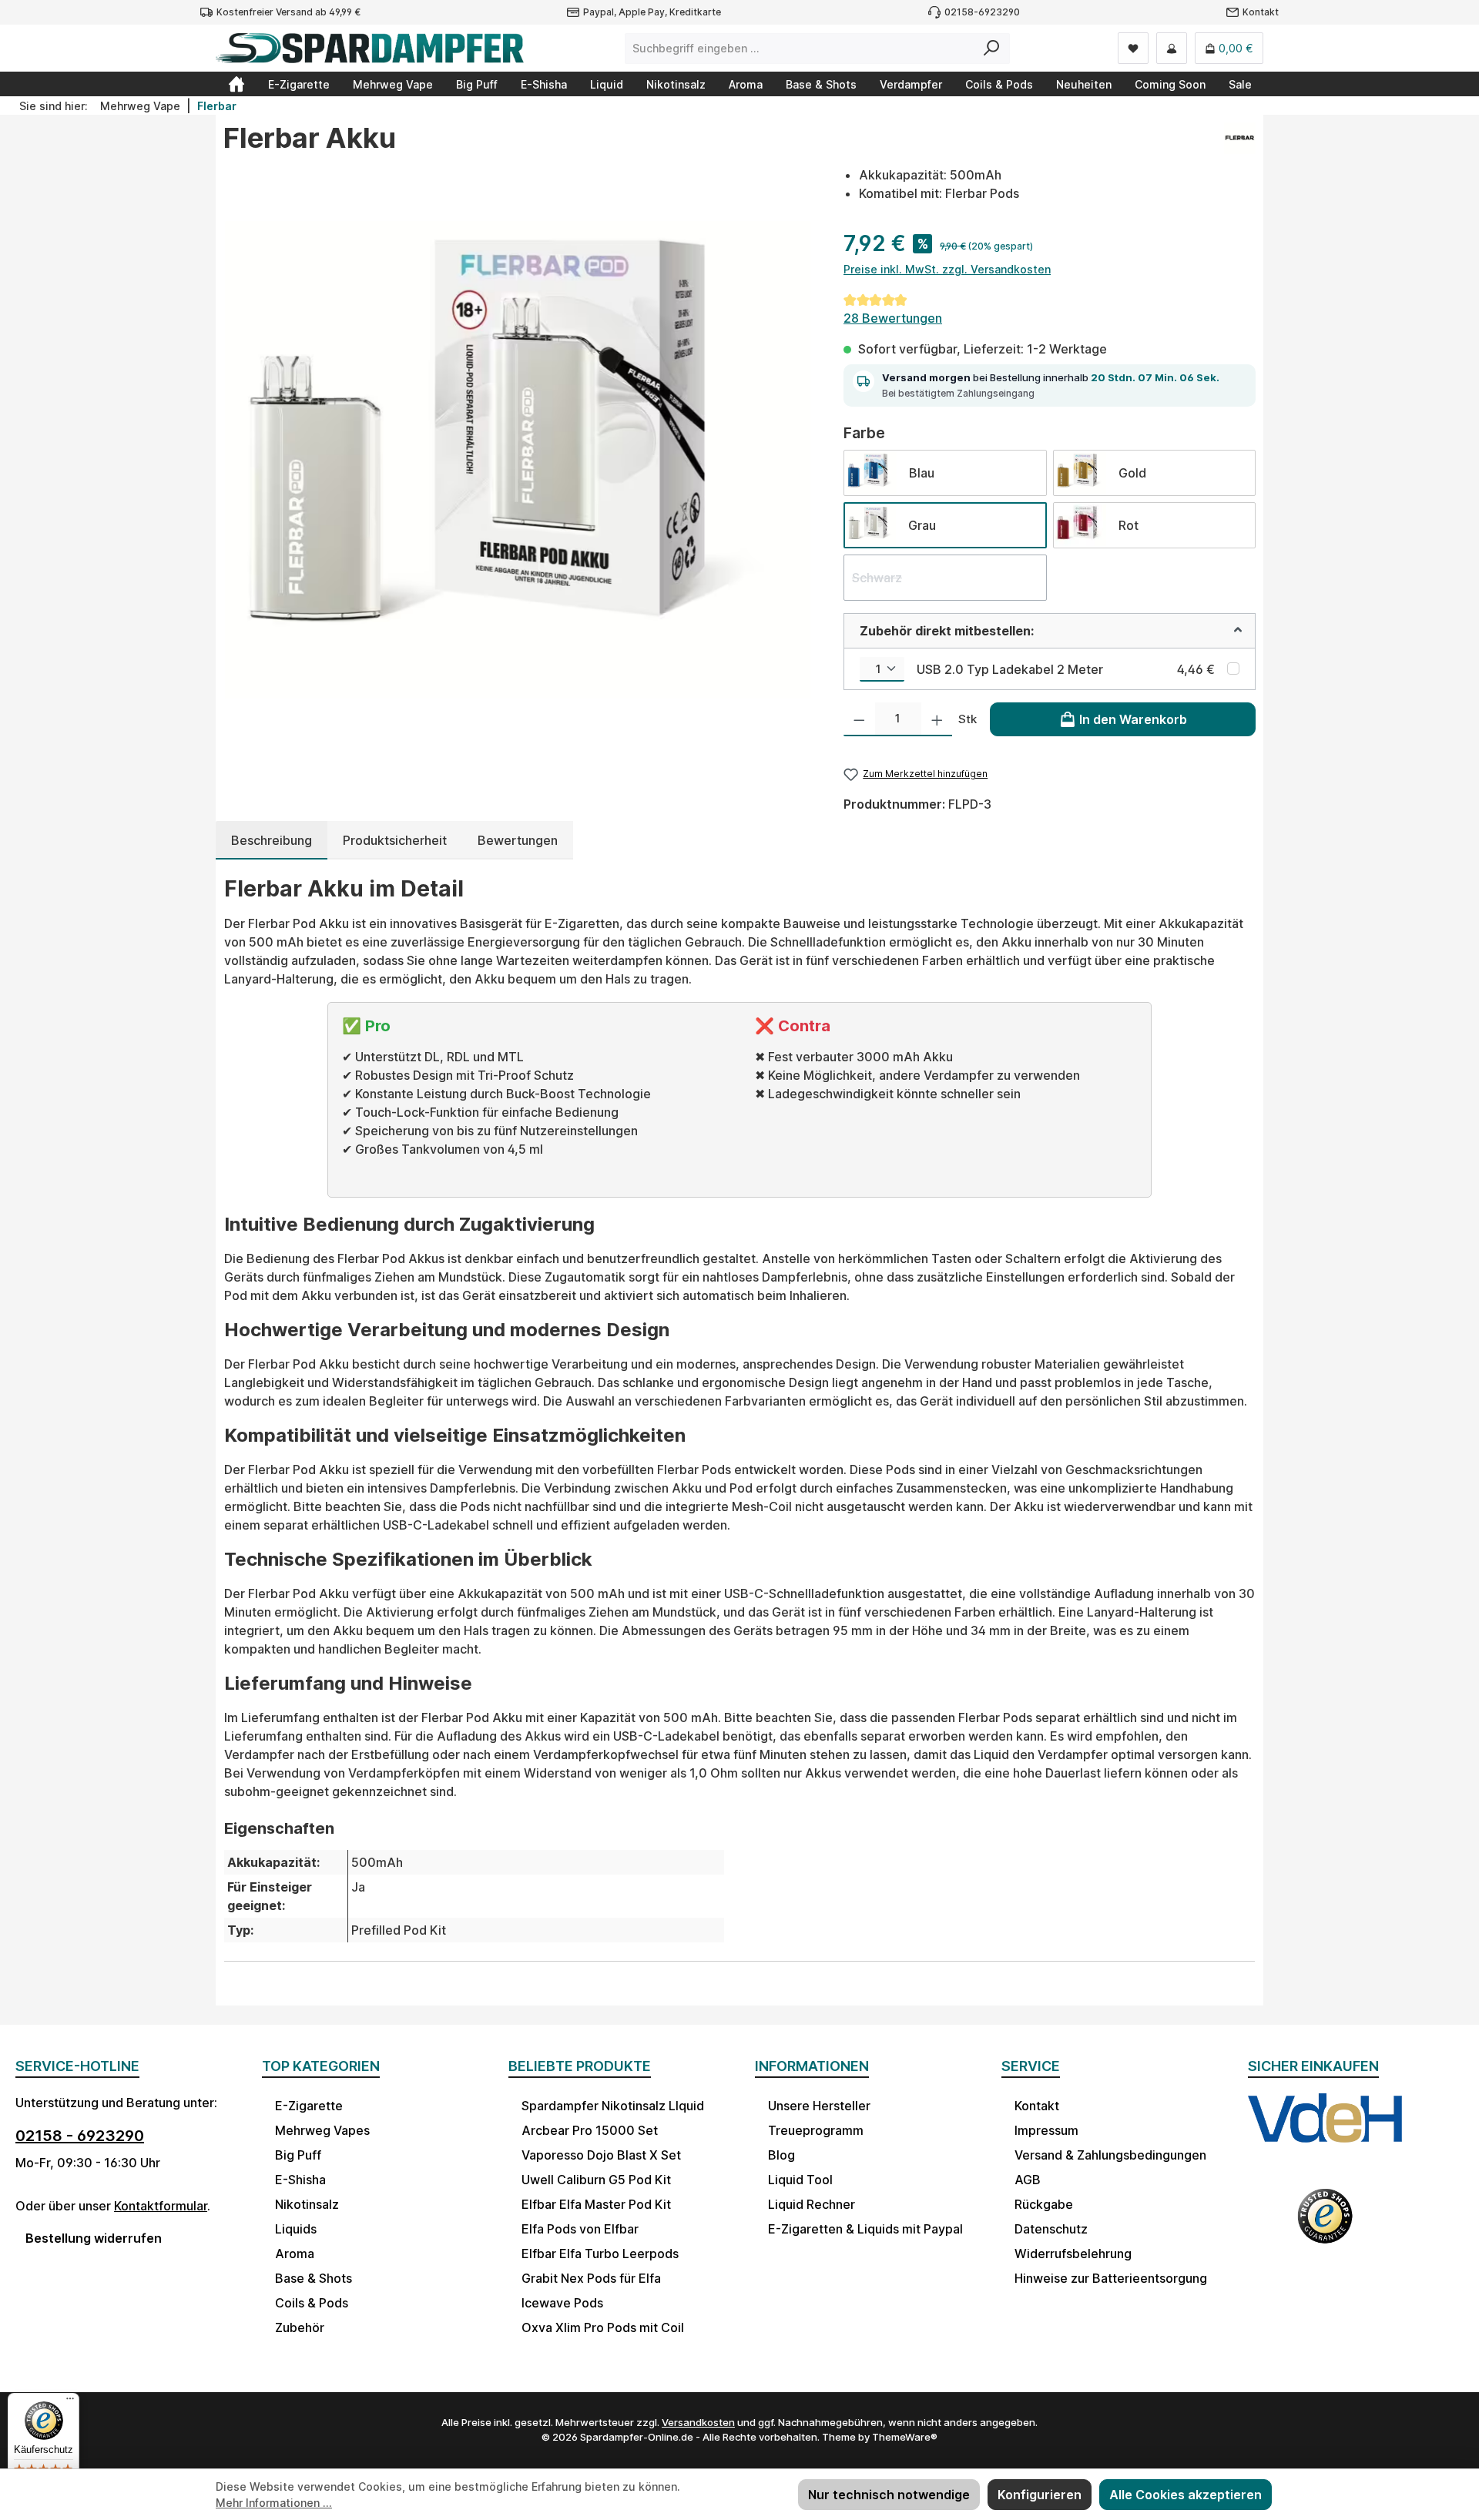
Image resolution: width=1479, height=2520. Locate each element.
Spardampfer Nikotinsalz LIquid (613, 2106)
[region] (518, 460)
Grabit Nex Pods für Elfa (591, 2278)
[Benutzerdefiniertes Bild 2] (1325, 2226)
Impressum (1046, 2130)
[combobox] (800, 49)
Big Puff (298, 2155)
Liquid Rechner (812, 2204)
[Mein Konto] (1172, 48)
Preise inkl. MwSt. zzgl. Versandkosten (947, 269)
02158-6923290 (982, 12)
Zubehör (300, 2327)
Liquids (296, 2229)
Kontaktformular (161, 2206)
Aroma (295, 2254)
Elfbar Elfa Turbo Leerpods (600, 2254)
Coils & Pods (312, 2303)
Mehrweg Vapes (322, 2130)
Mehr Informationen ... (274, 2503)
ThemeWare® (905, 2437)
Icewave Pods (562, 2303)
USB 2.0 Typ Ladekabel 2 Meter (1010, 669)
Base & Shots (314, 2278)
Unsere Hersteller (819, 2106)
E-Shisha (300, 2180)
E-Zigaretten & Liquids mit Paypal (865, 2229)
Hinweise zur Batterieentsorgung (1111, 2278)
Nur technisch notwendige (889, 2495)
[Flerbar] (1240, 144)
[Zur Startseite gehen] (370, 48)
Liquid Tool (800, 2180)
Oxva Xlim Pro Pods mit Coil (603, 2327)
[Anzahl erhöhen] (937, 719)
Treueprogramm (816, 2130)
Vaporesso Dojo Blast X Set (601, 2155)
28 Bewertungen (893, 318)
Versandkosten (698, 2422)
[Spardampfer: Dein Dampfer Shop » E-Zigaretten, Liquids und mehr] (236, 84)
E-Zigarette (309, 2106)
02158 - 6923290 (80, 2136)
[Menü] (70, 2402)
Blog (781, 2155)
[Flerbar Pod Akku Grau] (518, 460)
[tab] (272, 840)
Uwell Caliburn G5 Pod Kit (596, 2180)
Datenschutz (1051, 2229)
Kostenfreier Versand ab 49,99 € (288, 12)
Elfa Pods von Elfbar (580, 2229)
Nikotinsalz (307, 2204)
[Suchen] (992, 49)
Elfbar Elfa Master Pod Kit (596, 2204)
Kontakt (1261, 12)
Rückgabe (1044, 2204)
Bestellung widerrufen (94, 2238)
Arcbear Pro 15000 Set (590, 2130)
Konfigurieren (1040, 2495)
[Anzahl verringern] (859, 719)
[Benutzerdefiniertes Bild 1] (1325, 2133)
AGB (1028, 2180)
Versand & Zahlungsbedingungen (1110, 2155)
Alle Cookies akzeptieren (1186, 2495)
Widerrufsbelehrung (1073, 2254)
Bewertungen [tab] (518, 840)
